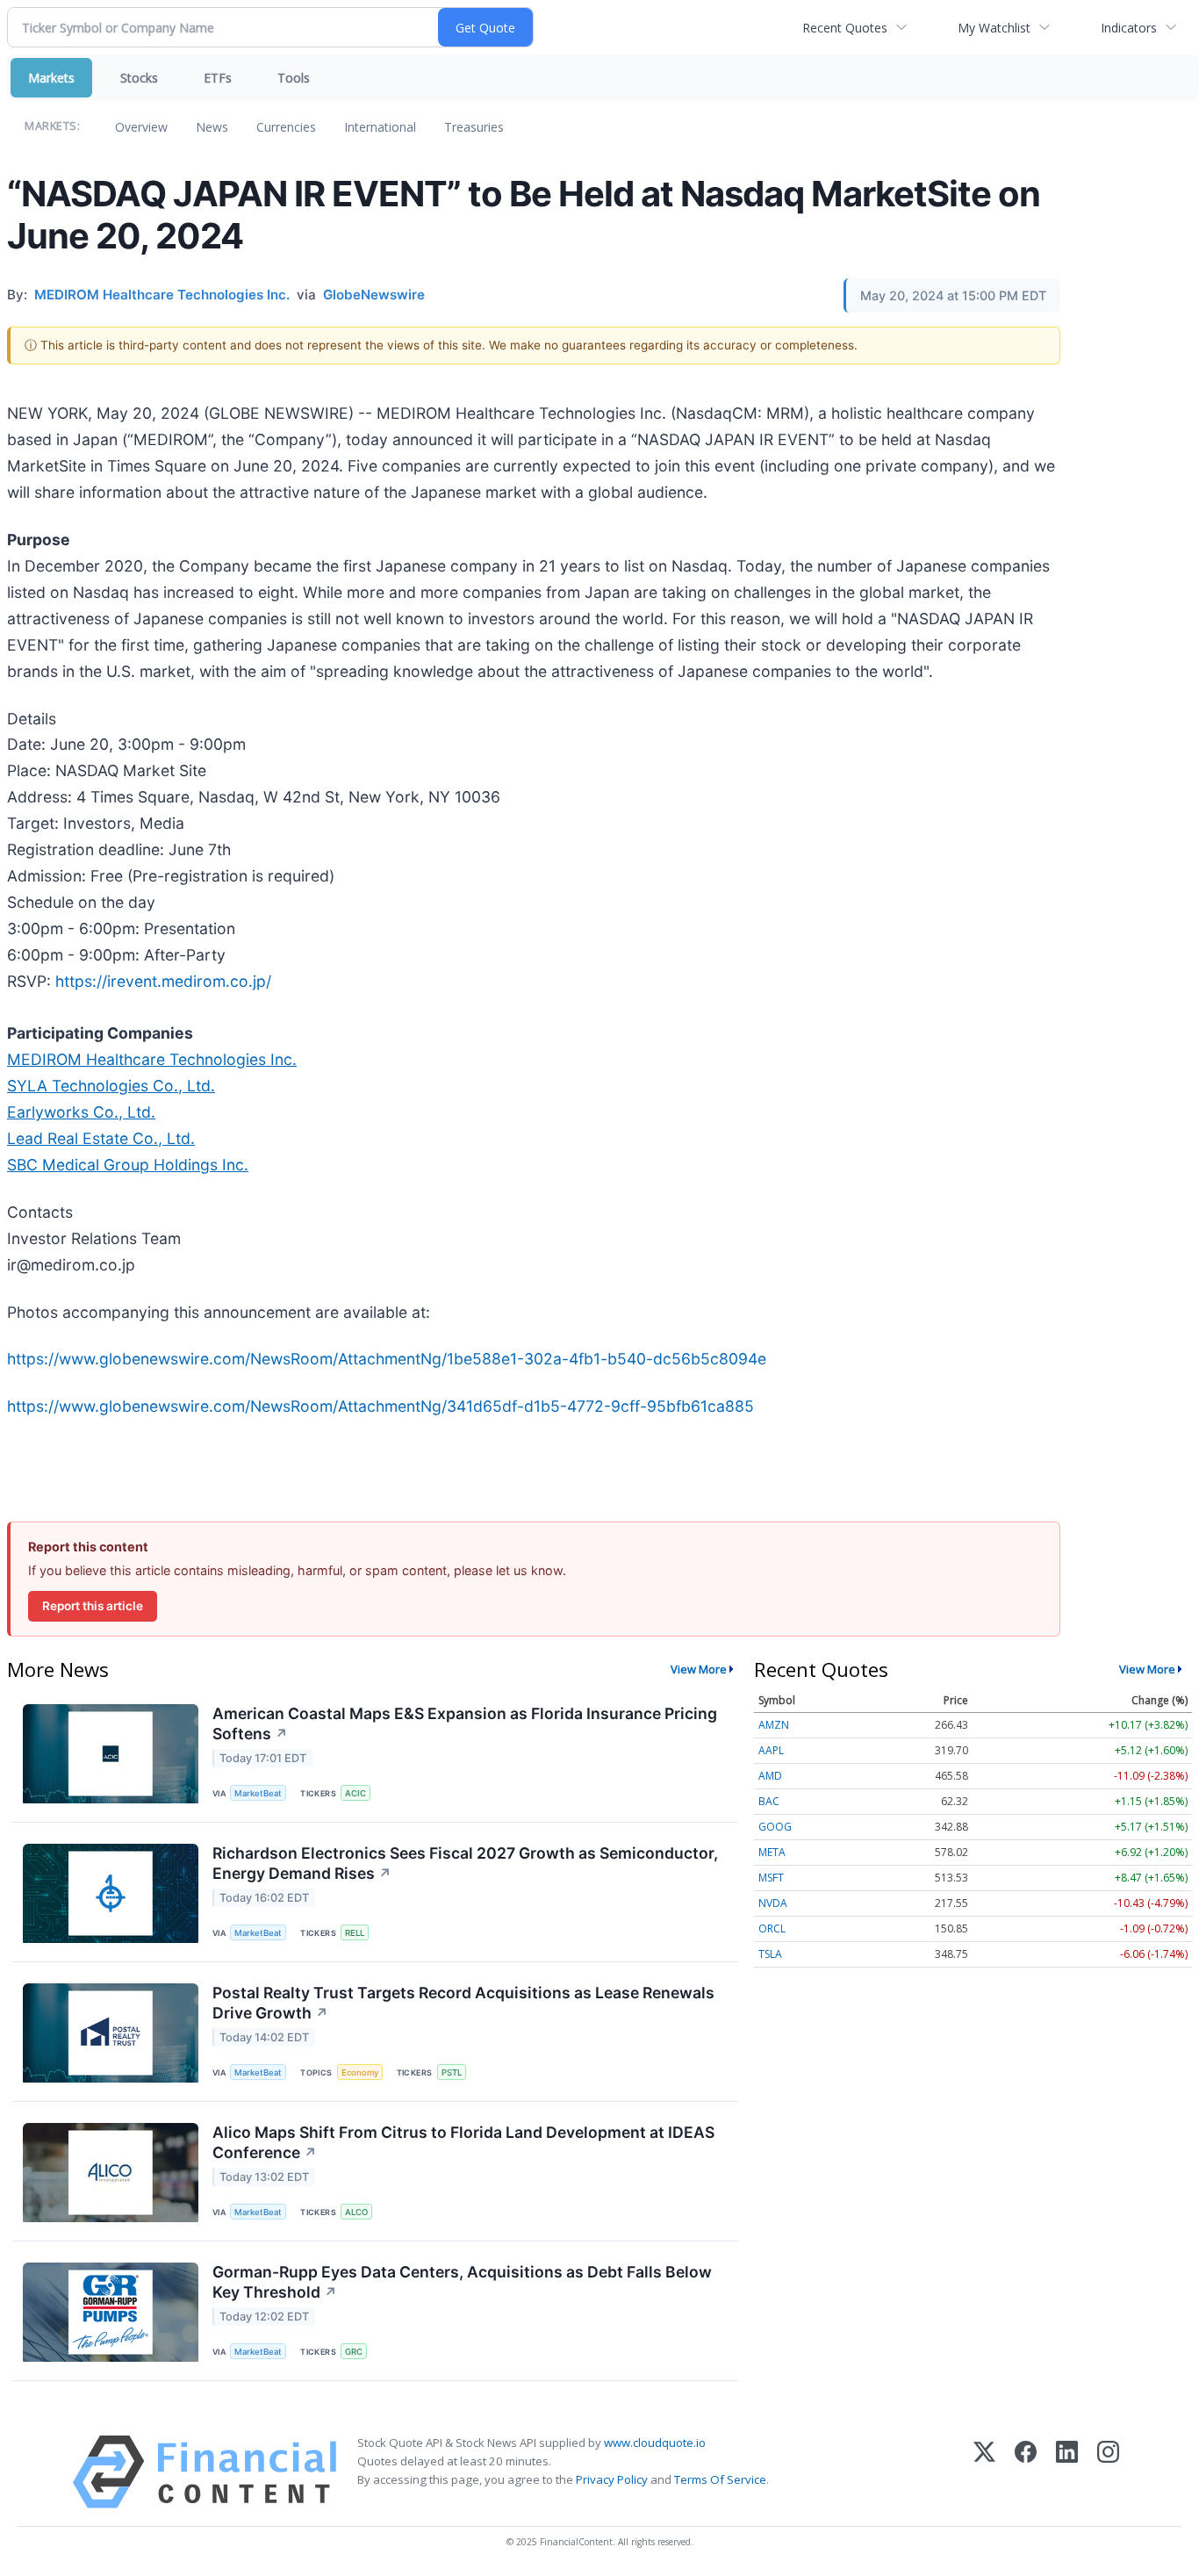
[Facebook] (1026, 2472)
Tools (294, 78)
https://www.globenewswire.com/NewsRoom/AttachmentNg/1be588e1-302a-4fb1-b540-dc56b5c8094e (387, 1359)
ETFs (218, 78)
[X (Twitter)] (984, 2472)
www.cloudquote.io (655, 2443)
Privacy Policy (612, 2479)
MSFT (771, 1878)
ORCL (772, 1928)
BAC (769, 1801)
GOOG (775, 1827)
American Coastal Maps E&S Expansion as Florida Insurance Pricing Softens (465, 1723)
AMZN (774, 1725)
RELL (355, 1933)
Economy (360, 2072)
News (212, 127)
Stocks (139, 78)
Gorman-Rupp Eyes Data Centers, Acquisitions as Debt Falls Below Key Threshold (462, 2282)
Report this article (93, 1606)
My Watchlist (994, 28)
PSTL (452, 2072)
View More (699, 1669)
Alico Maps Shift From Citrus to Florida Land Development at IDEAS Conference (463, 2142)
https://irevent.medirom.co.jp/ (163, 981)
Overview (141, 127)
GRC (354, 2352)
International (380, 127)
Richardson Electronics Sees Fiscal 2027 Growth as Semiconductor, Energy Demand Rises (465, 1863)
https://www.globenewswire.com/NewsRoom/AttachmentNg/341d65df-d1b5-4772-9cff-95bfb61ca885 (381, 1406)
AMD (770, 1776)
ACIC (355, 1793)
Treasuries (474, 127)
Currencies (286, 127)
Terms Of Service (720, 2479)
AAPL (771, 1750)
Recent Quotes (845, 28)
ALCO (356, 2212)
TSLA (770, 1954)
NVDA (773, 1903)
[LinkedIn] (1067, 2472)
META (772, 1852)
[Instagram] (1108, 2472)
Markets (51, 78)
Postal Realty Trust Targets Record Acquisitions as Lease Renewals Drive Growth (463, 2003)
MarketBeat (258, 1793)
